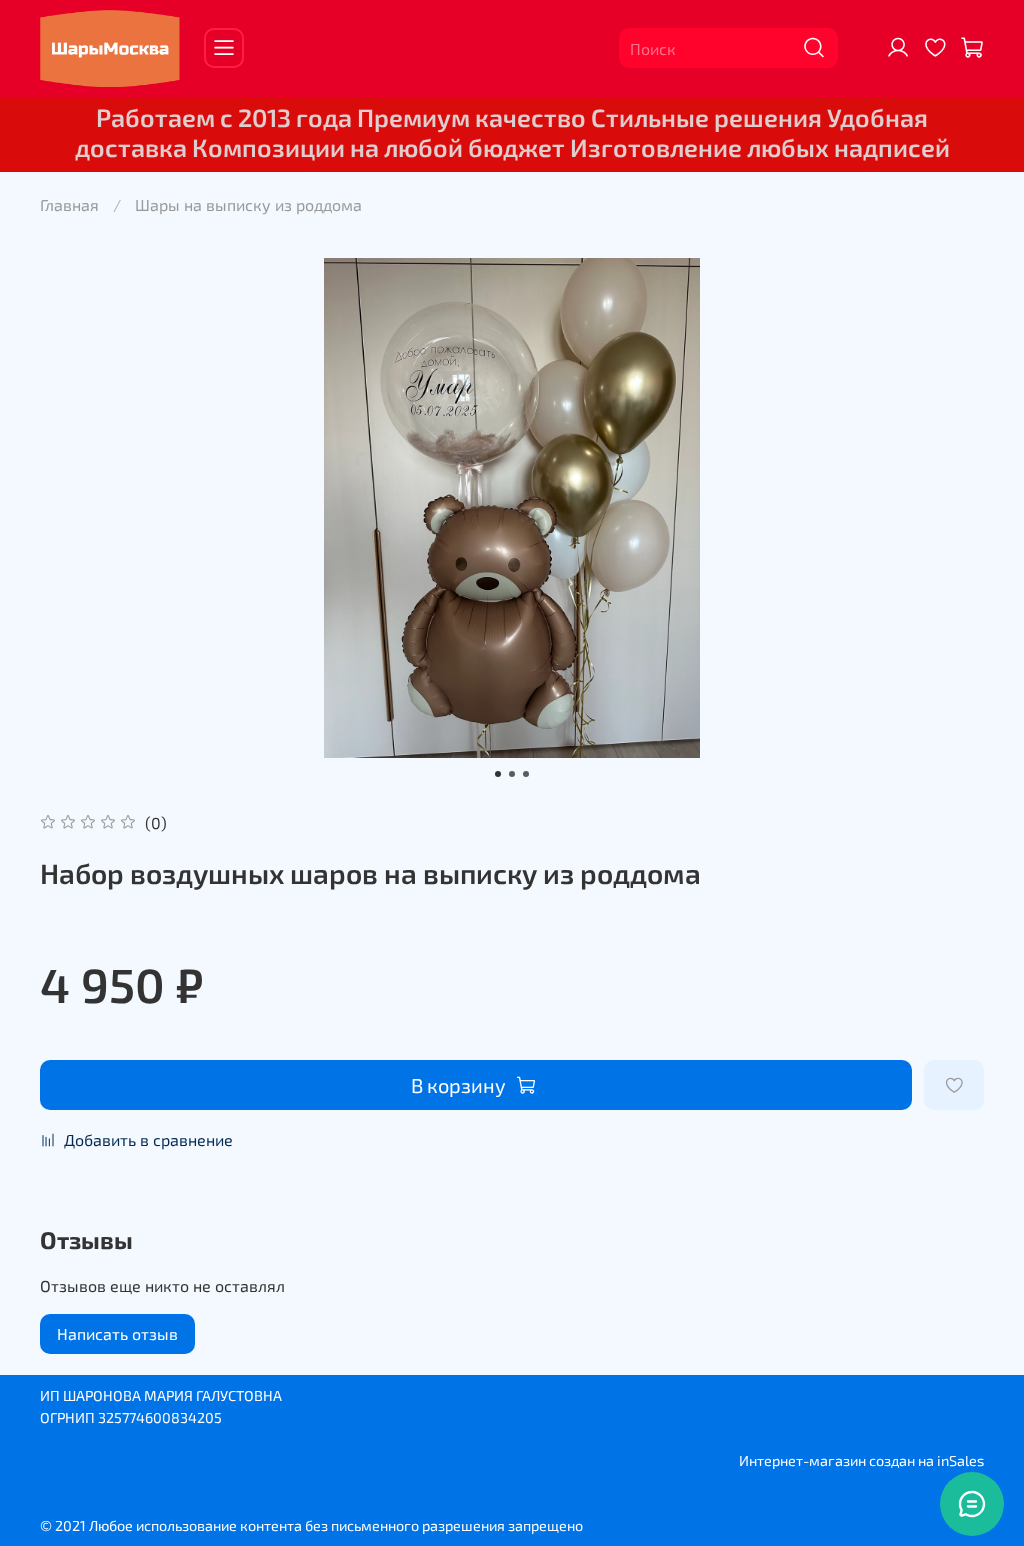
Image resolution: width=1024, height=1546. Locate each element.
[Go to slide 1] (498, 774)
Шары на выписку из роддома (248, 204)
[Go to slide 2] (512, 774)
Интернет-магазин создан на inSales (861, 1460)
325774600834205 (160, 1417)
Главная (69, 204)
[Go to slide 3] (526, 774)
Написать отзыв (117, 1333)
